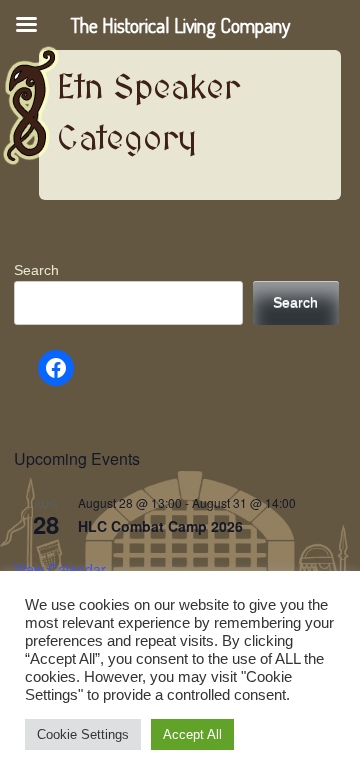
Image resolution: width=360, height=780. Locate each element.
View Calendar (60, 569)
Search (36, 270)
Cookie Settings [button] (83, 734)
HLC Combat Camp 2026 (160, 526)
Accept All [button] (192, 734)
